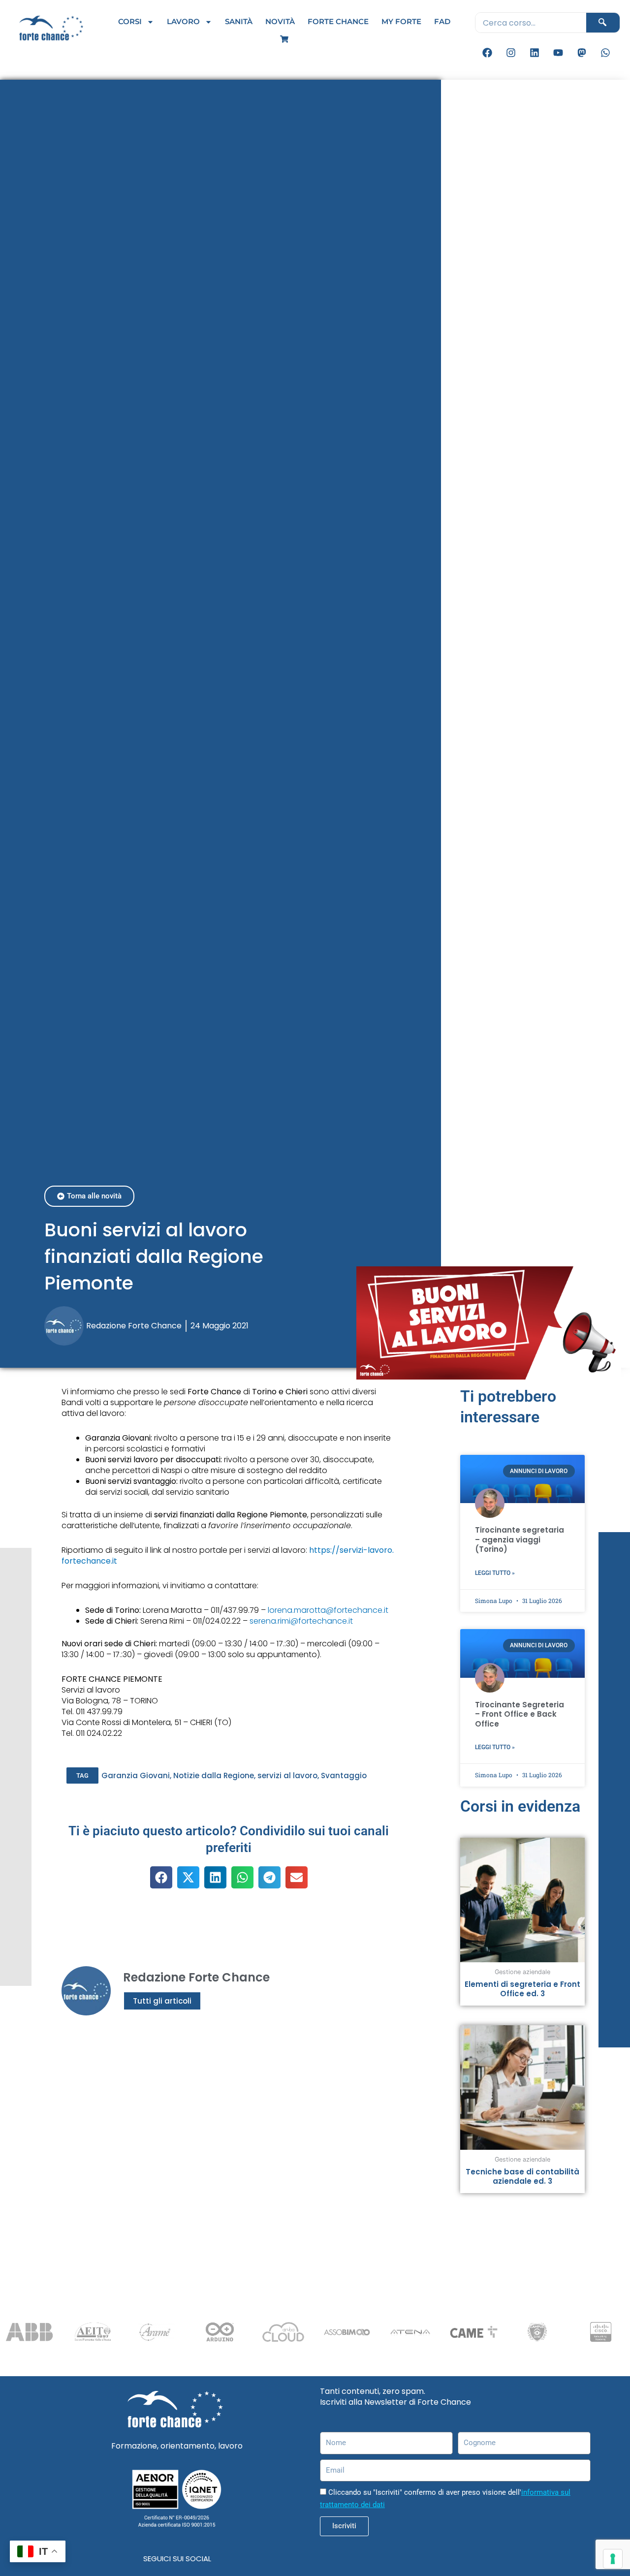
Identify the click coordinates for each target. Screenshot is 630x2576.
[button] (82, 1775)
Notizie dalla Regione (214, 1775)
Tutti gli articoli (162, 2001)
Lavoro (183, 21)
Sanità (239, 21)
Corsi (130, 21)
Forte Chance (338, 21)
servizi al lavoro (287, 1775)
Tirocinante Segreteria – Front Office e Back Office (520, 1714)
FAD (442, 21)
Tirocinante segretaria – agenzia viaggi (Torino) (520, 1539)
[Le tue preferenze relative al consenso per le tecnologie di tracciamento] (613, 2559)
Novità (280, 21)
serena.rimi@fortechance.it (301, 1621)
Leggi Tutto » (495, 1573)
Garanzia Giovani (136, 1775)
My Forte (401, 21)
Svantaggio (344, 1775)
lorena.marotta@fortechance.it (328, 1610)
